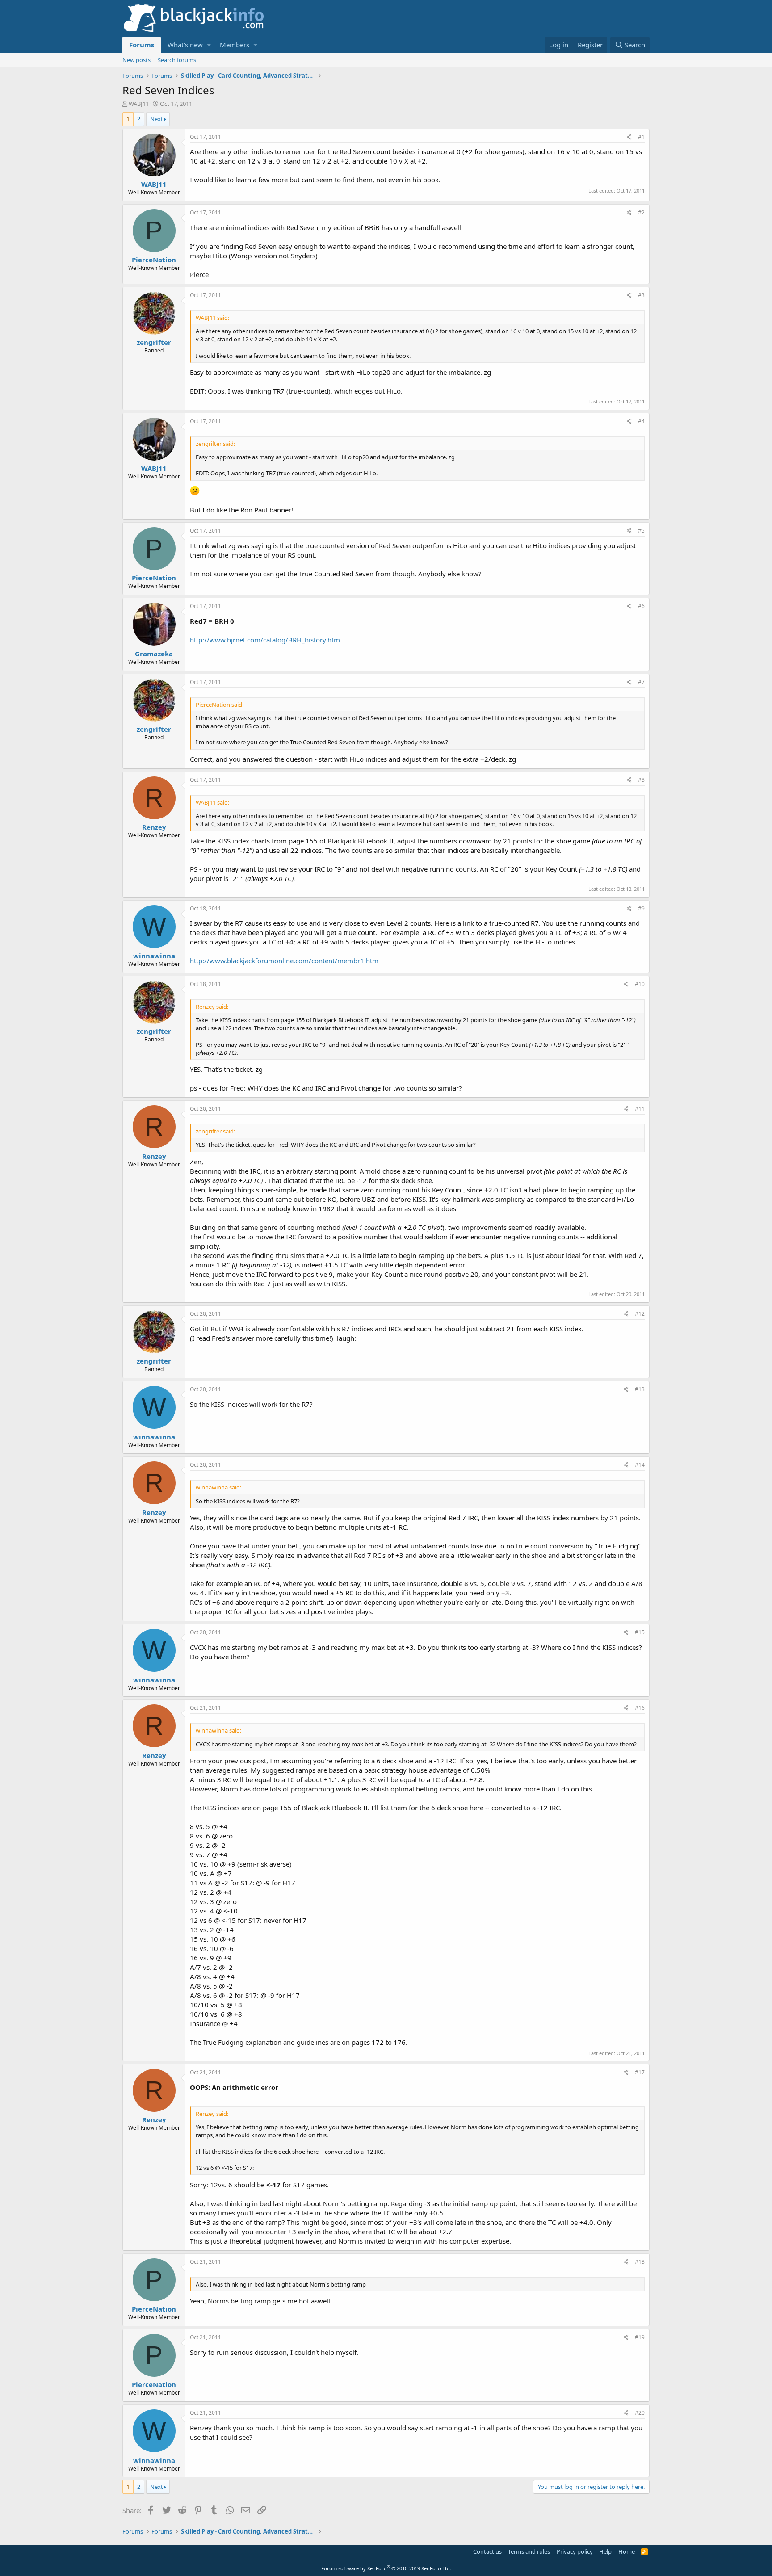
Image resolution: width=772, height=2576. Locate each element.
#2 (641, 212)
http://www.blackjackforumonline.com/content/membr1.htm (284, 961)
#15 (640, 1632)
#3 (641, 295)
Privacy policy (575, 2551)
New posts (136, 60)
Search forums (177, 60)
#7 (641, 682)
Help (605, 2551)
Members (235, 45)
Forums (142, 45)
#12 (640, 1314)
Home (627, 2551)
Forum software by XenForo (386, 2568)
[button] (209, 45)
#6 (641, 606)
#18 (640, 2262)
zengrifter (154, 342)
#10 (640, 984)
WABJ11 (139, 104)
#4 (641, 421)
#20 (640, 2413)
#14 (640, 1465)
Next (157, 119)
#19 (640, 2337)
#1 (641, 137)
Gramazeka (154, 654)
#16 (640, 1708)
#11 (640, 1109)
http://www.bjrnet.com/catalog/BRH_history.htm (265, 640)
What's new (185, 45)
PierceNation (154, 260)
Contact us (487, 2551)
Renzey (154, 827)
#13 (640, 1389)
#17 (640, 2072)
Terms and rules (529, 2551)
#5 (641, 531)
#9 (641, 908)
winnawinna (154, 956)
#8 (641, 780)
